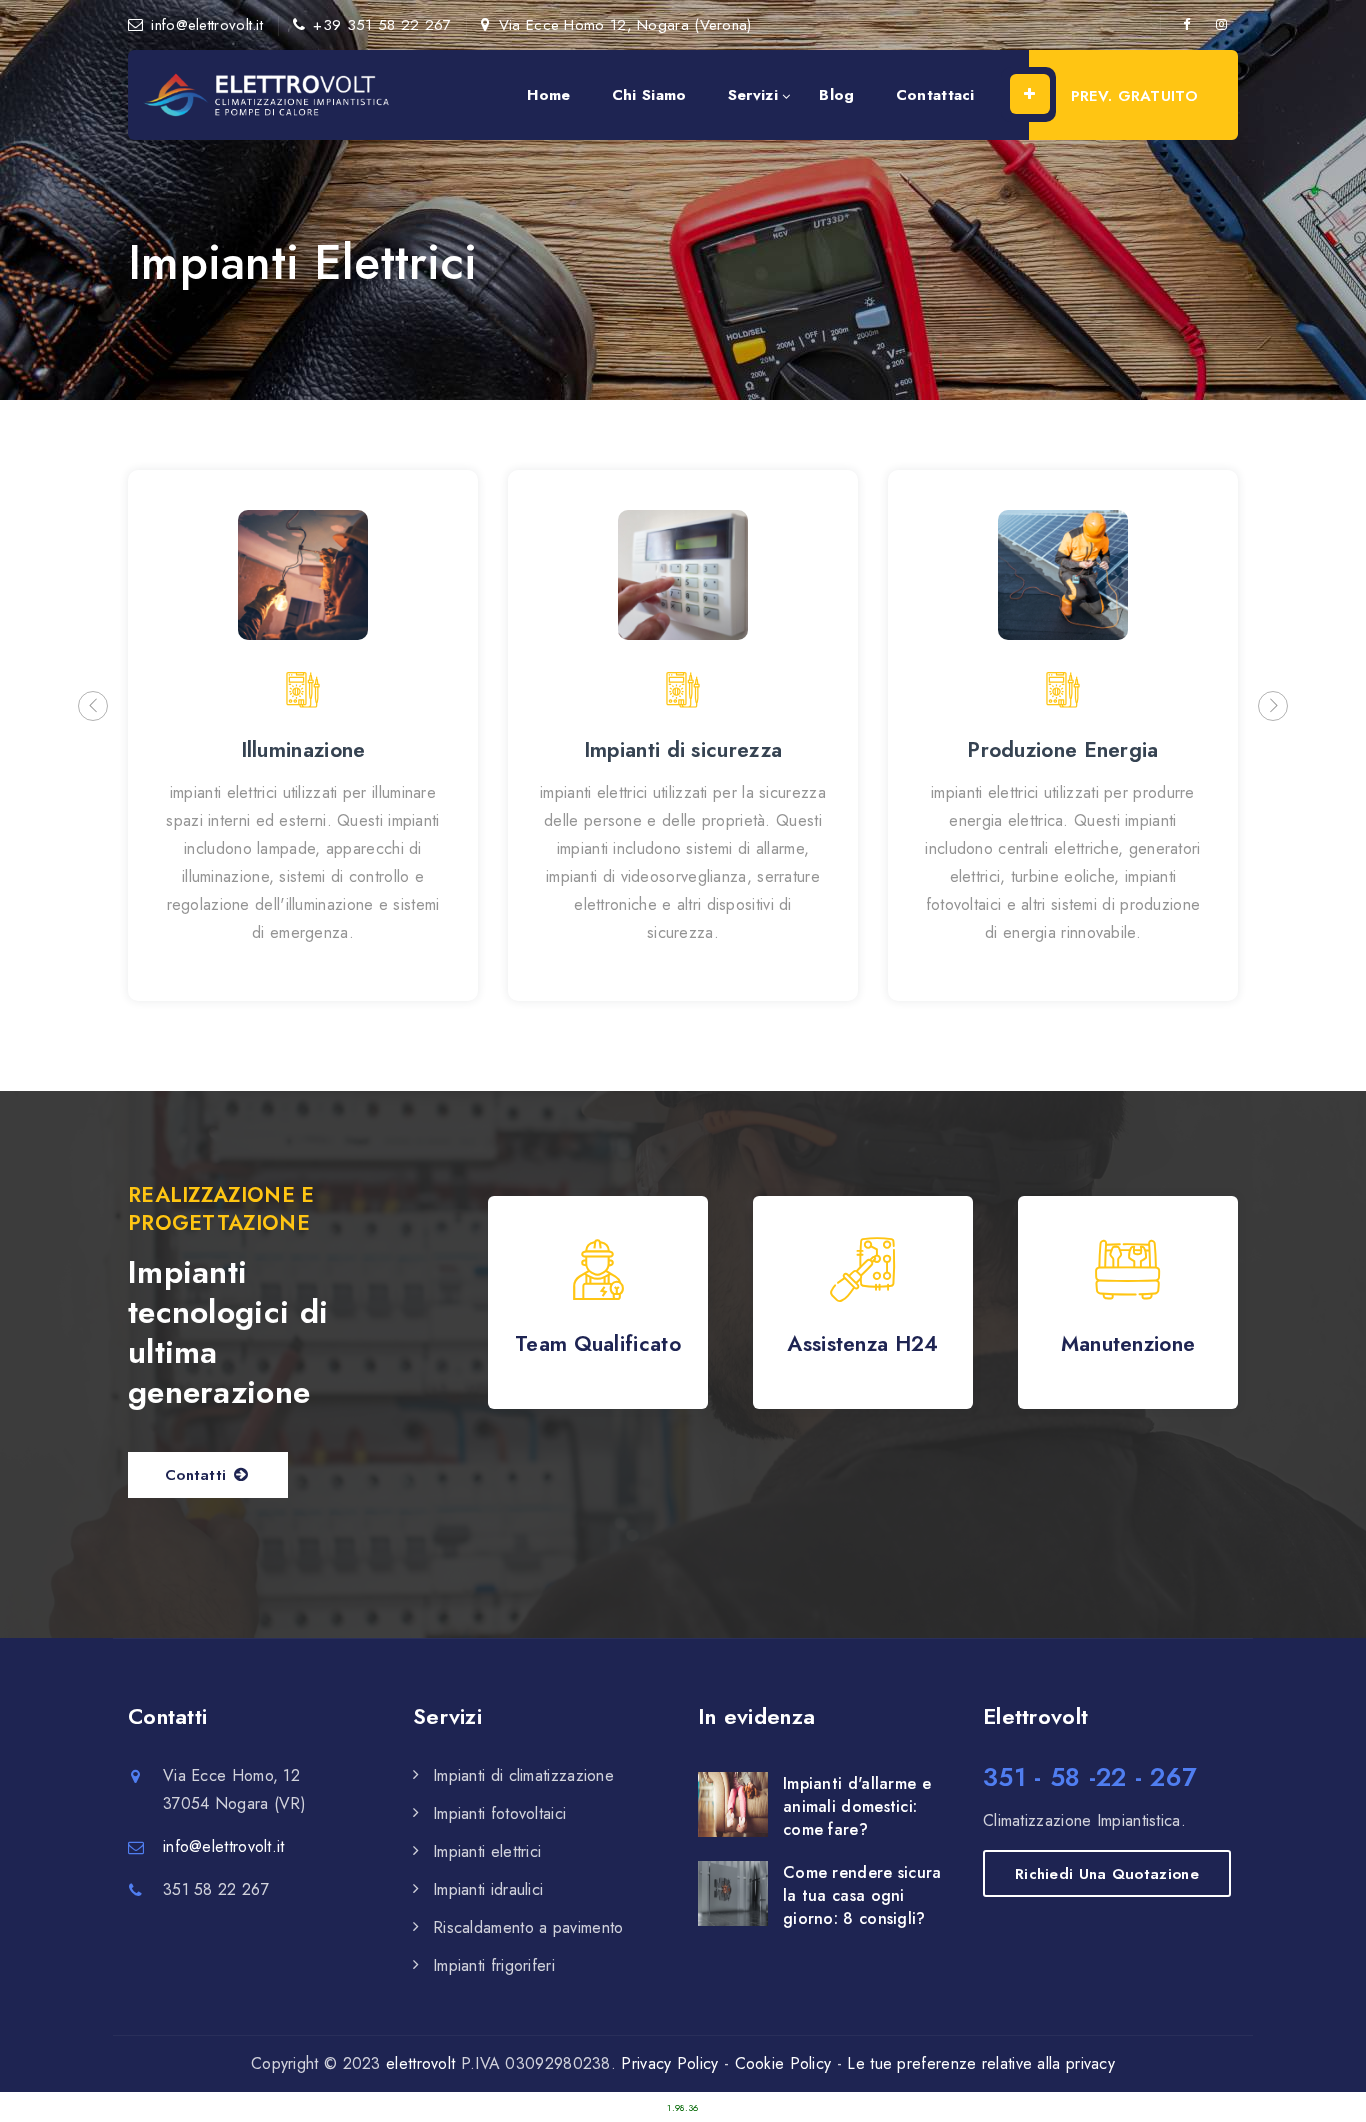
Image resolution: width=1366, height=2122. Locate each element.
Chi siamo (649, 95)
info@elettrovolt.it (207, 25)
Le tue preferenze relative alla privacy (981, 2063)
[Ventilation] (268, 95)
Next (1273, 706)
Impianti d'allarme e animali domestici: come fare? (857, 1806)
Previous (93, 706)
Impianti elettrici (487, 1851)
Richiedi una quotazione (1107, 1874)
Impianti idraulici (488, 1889)
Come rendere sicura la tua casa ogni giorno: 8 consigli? (862, 1895)
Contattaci (935, 95)
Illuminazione (303, 750)
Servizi (753, 95)
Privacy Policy (669, 2063)
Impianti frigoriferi (494, 1965)
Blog (836, 95)
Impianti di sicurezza (683, 750)
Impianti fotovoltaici (499, 1813)
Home (548, 95)
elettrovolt (420, 2063)
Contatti (195, 1475)
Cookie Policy (783, 2063)
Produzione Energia (1062, 750)
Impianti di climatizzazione (523, 1775)
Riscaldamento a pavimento (528, 1927)
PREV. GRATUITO (1134, 96)
